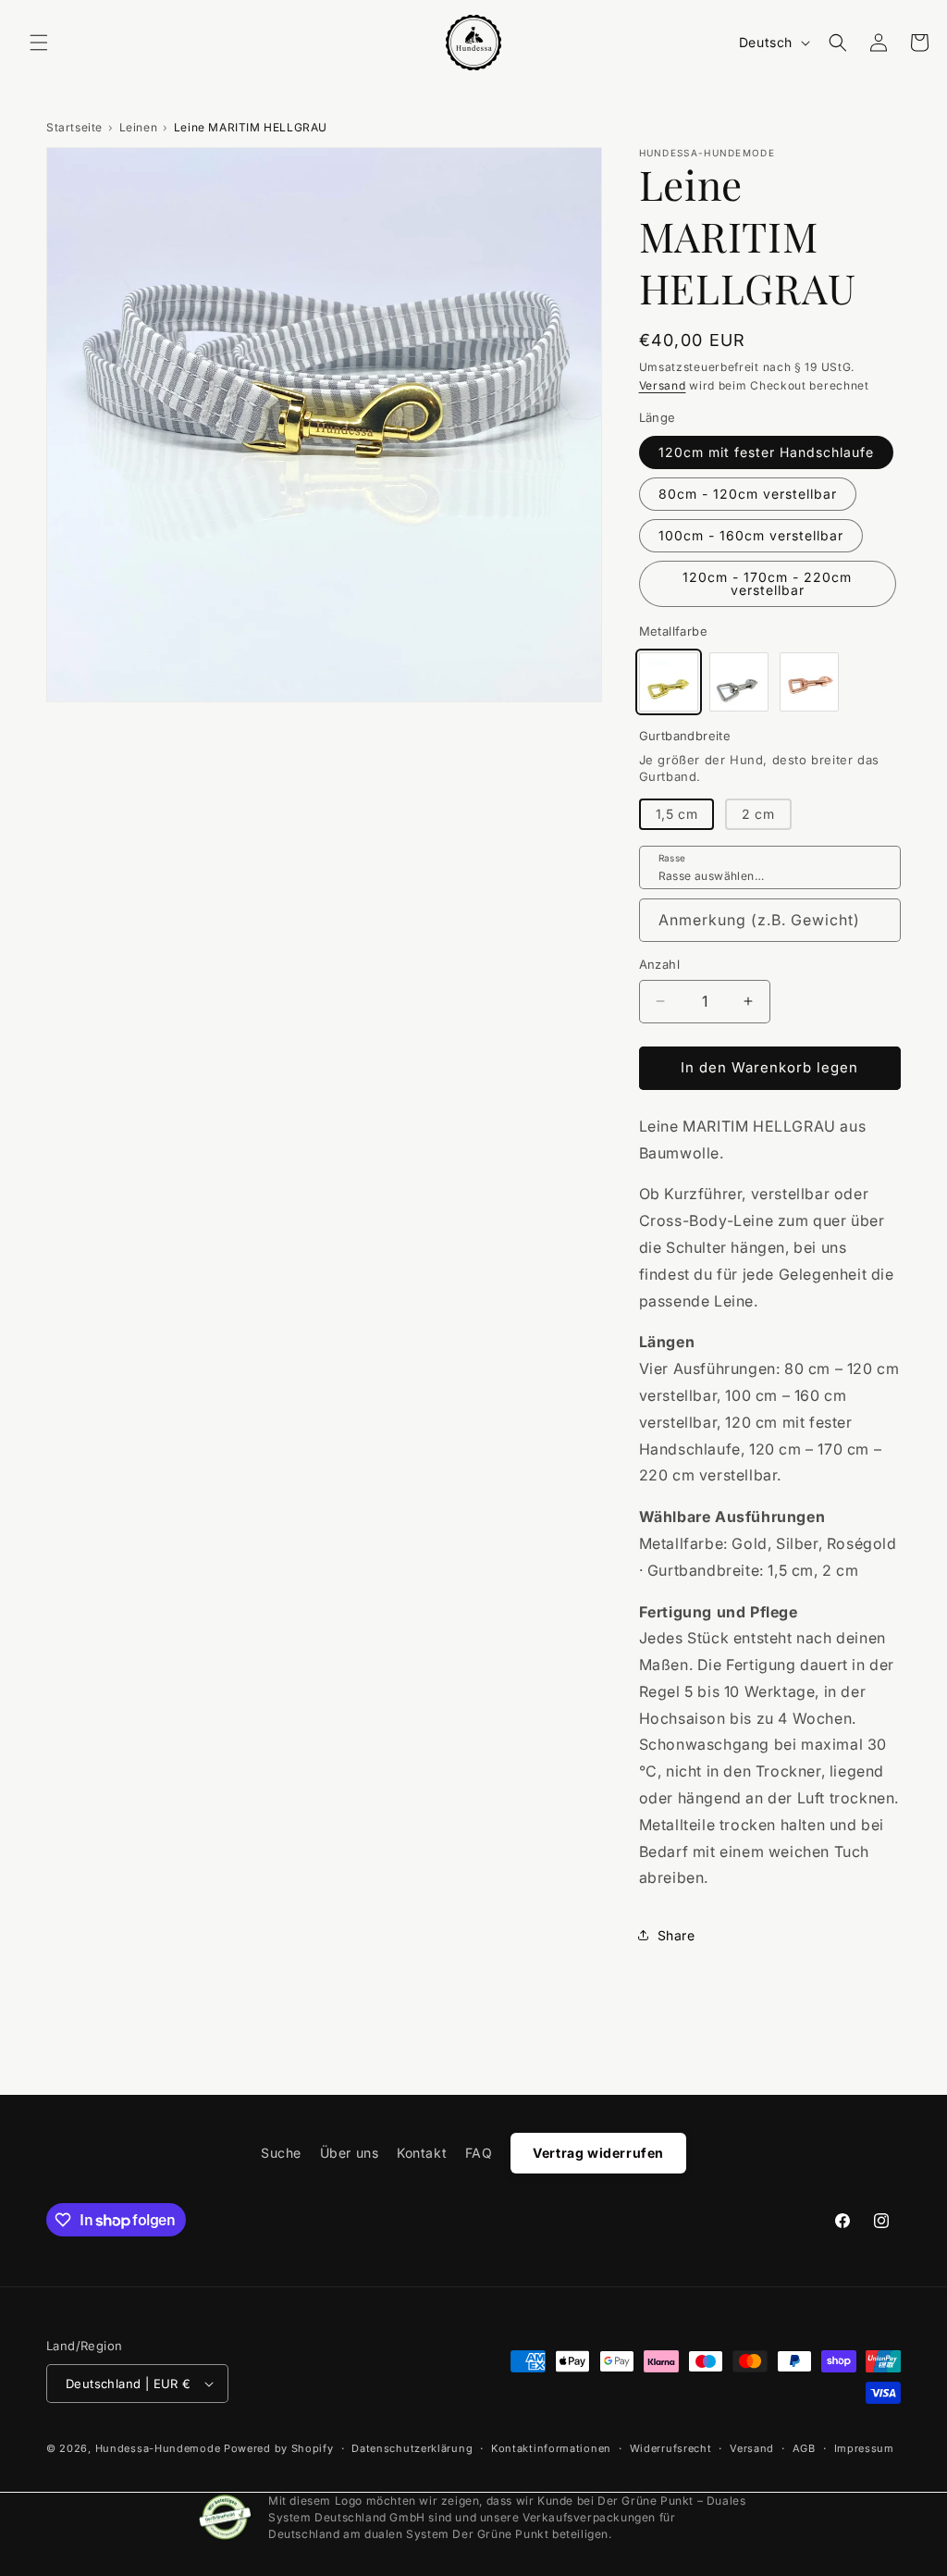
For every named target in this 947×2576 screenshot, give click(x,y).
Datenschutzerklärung (412, 2448)
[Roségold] (809, 682)
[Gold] (669, 682)
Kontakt (422, 2153)
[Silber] (739, 682)
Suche (281, 2153)
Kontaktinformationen (551, 2448)
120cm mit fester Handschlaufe (766, 452)
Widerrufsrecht (671, 2448)
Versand (663, 385)
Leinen (139, 127)
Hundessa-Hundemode (158, 2448)
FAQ (479, 2153)
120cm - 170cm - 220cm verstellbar (767, 583)
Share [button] (676, 1935)
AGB (804, 2448)
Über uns (350, 2153)
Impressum (864, 2448)
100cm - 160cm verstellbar (751, 535)
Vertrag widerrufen (598, 2153)
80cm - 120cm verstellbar (748, 494)
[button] (39, 43)
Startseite (74, 127)
